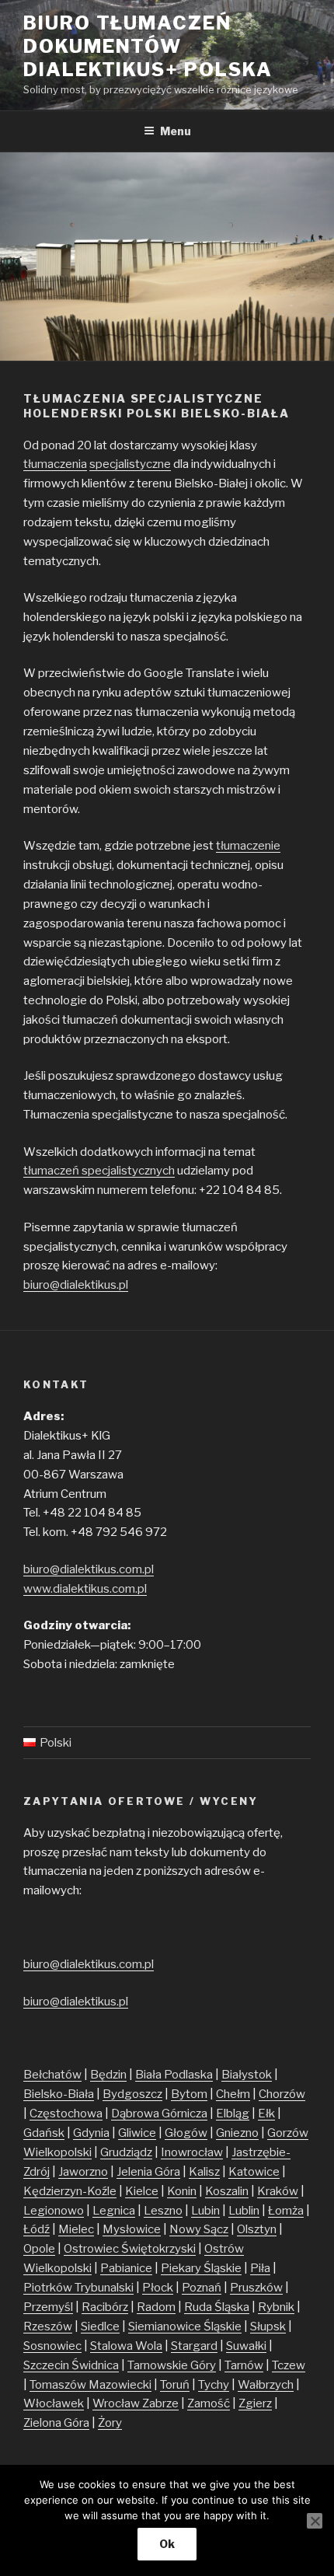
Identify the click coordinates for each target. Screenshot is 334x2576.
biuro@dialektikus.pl (76, 1285)
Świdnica (95, 2365)
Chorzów (282, 2094)
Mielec (76, 2229)
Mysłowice (132, 2229)
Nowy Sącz (199, 2229)
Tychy (214, 2385)
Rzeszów (48, 2326)
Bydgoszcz (132, 2094)
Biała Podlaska (174, 2075)
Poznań (202, 2288)
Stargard (194, 2346)
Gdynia (91, 2133)
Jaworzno (83, 2172)
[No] (315, 2521)
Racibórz (105, 2307)
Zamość (209, 2403)
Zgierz (255, 2403)
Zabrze (160, 2403)
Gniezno (237, 2133)
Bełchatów (52, 2075)
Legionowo (54, 2211)
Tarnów (244, 2365)
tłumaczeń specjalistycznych (99, 1171)
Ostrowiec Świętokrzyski (130, 2249)
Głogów (186, 2133)
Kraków (278, 2191)
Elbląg (233, 2114)
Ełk (266, 2114)
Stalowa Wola (126, 2346)
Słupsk (268, 2326)
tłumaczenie (248, 846)
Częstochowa (66, 2114)
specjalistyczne (130, 464)
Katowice (254, 2172)
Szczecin (47, 2365)
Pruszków (256, 2288)
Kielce (142, 2191)
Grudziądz (126, 2152)
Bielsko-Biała (59, 2094)
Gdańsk (44, 2133)
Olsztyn (257, 2229)
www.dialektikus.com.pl (85, 1589)
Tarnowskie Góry (172, 2365)
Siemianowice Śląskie (185, 2326)
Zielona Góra (56, 2423)
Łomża (286, 2211)
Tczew (289, 2365)
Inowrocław (192, 2152)
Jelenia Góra (148, 2172)
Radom (156, 2307)
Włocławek (54, 2403)
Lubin (205, 2211)
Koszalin (227, 2191)
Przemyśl (48, 2307)
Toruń (175, 2385)
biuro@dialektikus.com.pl (89, 1569)
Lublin (244, 2211)
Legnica (114, 2211)
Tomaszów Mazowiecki (90, 2385)
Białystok (247, 2075)
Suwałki (246, 2346)
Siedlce (100, 2326)
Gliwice (137, 2133)
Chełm (233, 2094)
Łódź (37, 2229)
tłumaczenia (55, 464)
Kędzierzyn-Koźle (70, 2191)
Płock (158, 2288)
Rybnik (276, 2307)
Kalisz (204, 2172)
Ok (167, 2544)
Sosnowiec (52, 2346)
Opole (39, 2249)
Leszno (163, 2211)
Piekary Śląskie (201, 2268)
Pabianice (126, 2268)
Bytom (189, 2094)
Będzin (108, 2075)
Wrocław (117, 2403)
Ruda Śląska (217, 2307)
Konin (182, 2191)
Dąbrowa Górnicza (159, 2114)
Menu (176, 131)
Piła (260, 2268)
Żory (110, 2423)
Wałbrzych (266, 2385)
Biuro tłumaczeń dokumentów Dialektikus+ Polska (148, 46)
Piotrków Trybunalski (78, 2288)
